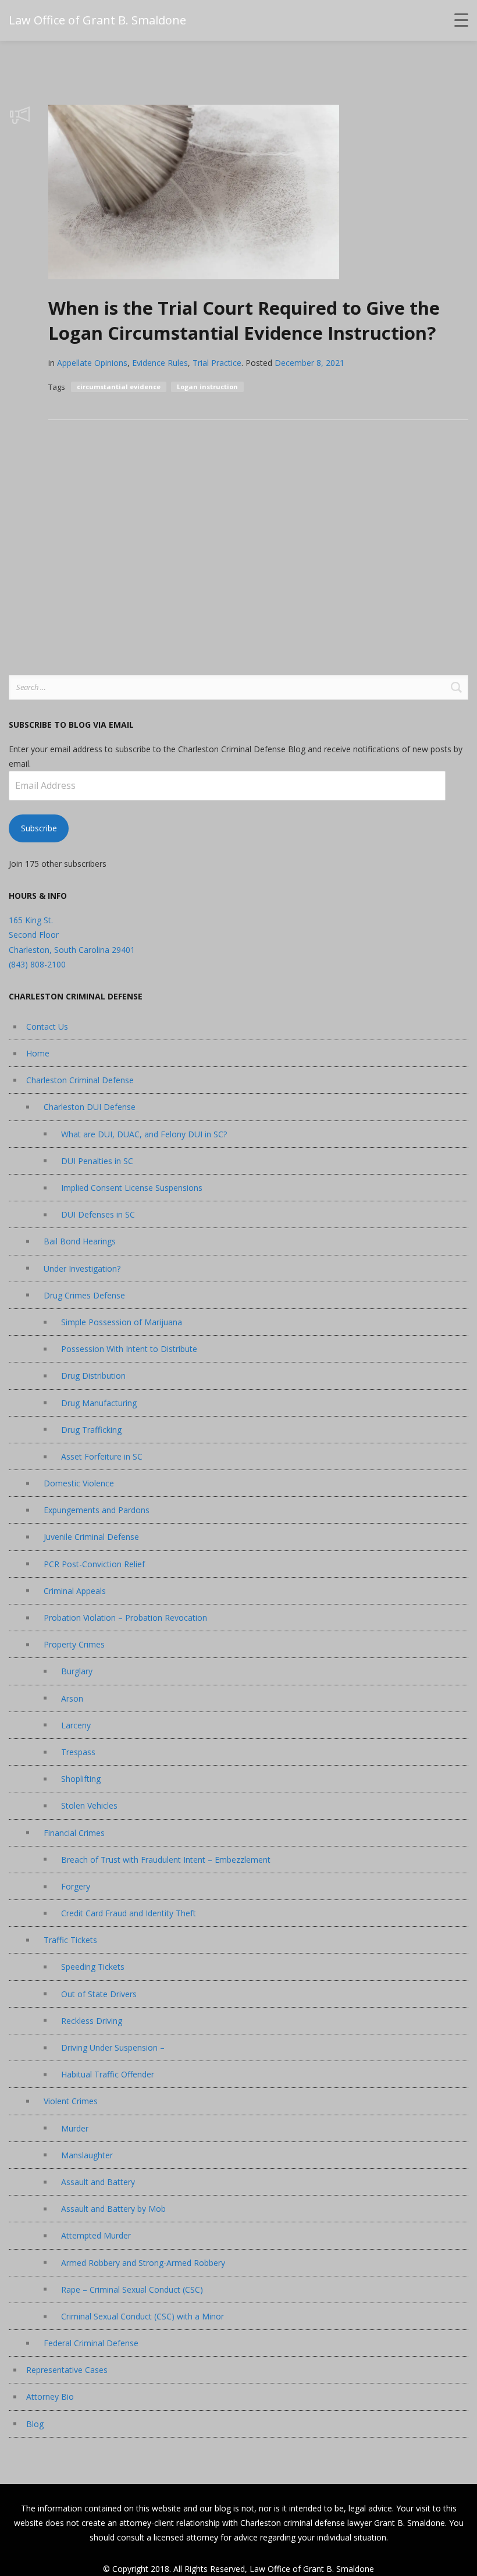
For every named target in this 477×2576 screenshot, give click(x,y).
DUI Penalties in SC (97, 1161)
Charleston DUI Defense (90, 1107)
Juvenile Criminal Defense (91, 1537)
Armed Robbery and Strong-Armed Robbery (143, 2263)
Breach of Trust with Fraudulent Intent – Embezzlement (166, 1860)
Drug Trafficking (91, 1430)
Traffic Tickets (70, 1940)
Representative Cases (67, 2370)
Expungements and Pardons (97, 1510)
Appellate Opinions (92, 363)
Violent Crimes (71, 2101)
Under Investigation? (82, 1269)
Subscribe (39, 828)
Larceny (76, 1725)
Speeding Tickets (93, 1967)
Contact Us (47, 1027)
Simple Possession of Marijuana (122, 1322)
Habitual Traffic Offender (108, 2074)
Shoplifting (81, 1779)
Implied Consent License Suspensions (132, 1188)
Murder (75, 2128)
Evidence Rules (160, 363)
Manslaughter (87, 2155)
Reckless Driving (92, 2021)
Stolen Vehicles (89, 1805)
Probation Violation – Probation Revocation (125, 1618)
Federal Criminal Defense (91, 2343)
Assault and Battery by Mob (113, 2209)
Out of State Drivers (99, 1994)
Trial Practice (217, 363)
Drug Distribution (93, 1376)
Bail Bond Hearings (80, 1241)
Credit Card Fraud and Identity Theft (129, 1913)
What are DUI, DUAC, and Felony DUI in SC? (144, 1134)
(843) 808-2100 (37, 964)
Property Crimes (74, 1644)
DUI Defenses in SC (98, 1214)
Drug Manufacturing (99, 1403)
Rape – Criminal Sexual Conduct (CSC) (132, 2289)
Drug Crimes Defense (84, 1295)
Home (38, 1053)
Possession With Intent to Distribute (129, 1349)
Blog (35, 2424)
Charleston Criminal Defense (80, 1080)
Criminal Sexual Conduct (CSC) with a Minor (143, 2316)
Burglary (77, 1671)
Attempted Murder (96, 2235)
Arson (72, 1698)
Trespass (78, 1752)
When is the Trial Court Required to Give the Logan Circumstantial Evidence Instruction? (244, 320)
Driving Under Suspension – (113, 2047)
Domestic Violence (79, 1483)
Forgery (76, 1886)
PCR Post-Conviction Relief (94, 1564)
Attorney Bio (50, 2397)
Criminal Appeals (75, 1591)
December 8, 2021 (309, 363)
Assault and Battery (98, 2182)
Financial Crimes (74, 1833)
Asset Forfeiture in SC (102, 1456)
